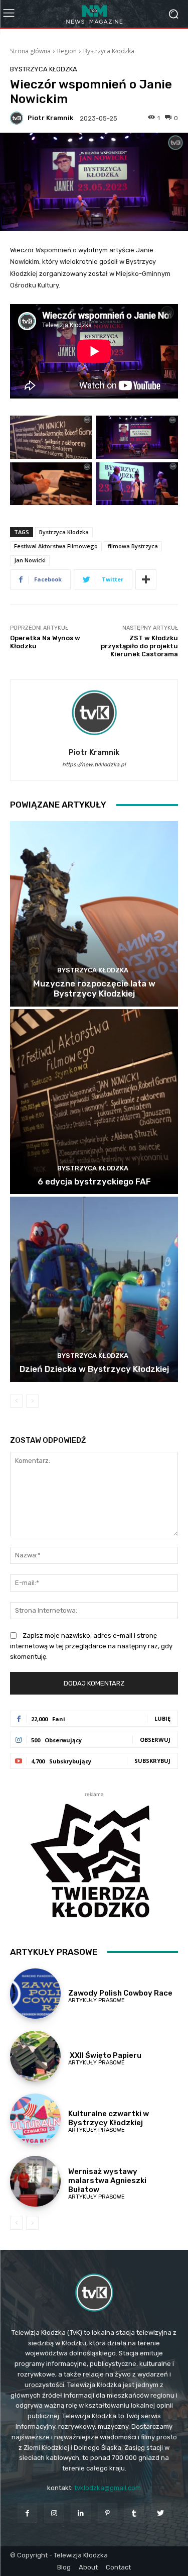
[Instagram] (54, 2513)
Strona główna (30, 51)
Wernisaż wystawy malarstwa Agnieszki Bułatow (107, 2181)
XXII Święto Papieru (105, 2055)
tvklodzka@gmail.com (108, 2488)
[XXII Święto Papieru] (35, 2056)
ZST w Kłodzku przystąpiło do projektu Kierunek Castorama (139, 646)
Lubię (162, 1718)
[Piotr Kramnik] (18, 118)
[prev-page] (16, 1401)
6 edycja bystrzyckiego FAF (94, 1181)
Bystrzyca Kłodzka (109, 51)
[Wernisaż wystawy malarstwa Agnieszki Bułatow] (35, 2181)
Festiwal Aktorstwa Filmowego (56, 546)
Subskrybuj (152, 1761)
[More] (146, 579)
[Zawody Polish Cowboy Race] (35, 1994)
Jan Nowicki (30, 560)
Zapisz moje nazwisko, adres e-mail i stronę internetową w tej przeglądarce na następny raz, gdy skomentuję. (91, 1646)
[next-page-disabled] (32, 1401)
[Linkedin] (80, 2513)
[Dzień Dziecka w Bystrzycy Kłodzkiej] (94, 1289)
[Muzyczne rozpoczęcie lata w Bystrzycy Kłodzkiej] (94, 914)
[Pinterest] (108, 2513)
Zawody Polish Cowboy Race (120, 1993)
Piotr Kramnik (50, 118)
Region (67, 51)
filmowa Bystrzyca (133, 546)
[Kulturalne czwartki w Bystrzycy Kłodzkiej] (35, 2119)
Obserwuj (155, 1740)
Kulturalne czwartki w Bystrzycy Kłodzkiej (109, 2118)
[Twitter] (161, 2513)
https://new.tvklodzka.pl (94, 765)
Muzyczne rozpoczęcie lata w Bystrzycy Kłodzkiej (94, 988)
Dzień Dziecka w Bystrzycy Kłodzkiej (94, 1369)
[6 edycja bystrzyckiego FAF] (94, 1102)
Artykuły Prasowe (97, 2000)
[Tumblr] (134, 2513)
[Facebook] (27, 2513)
